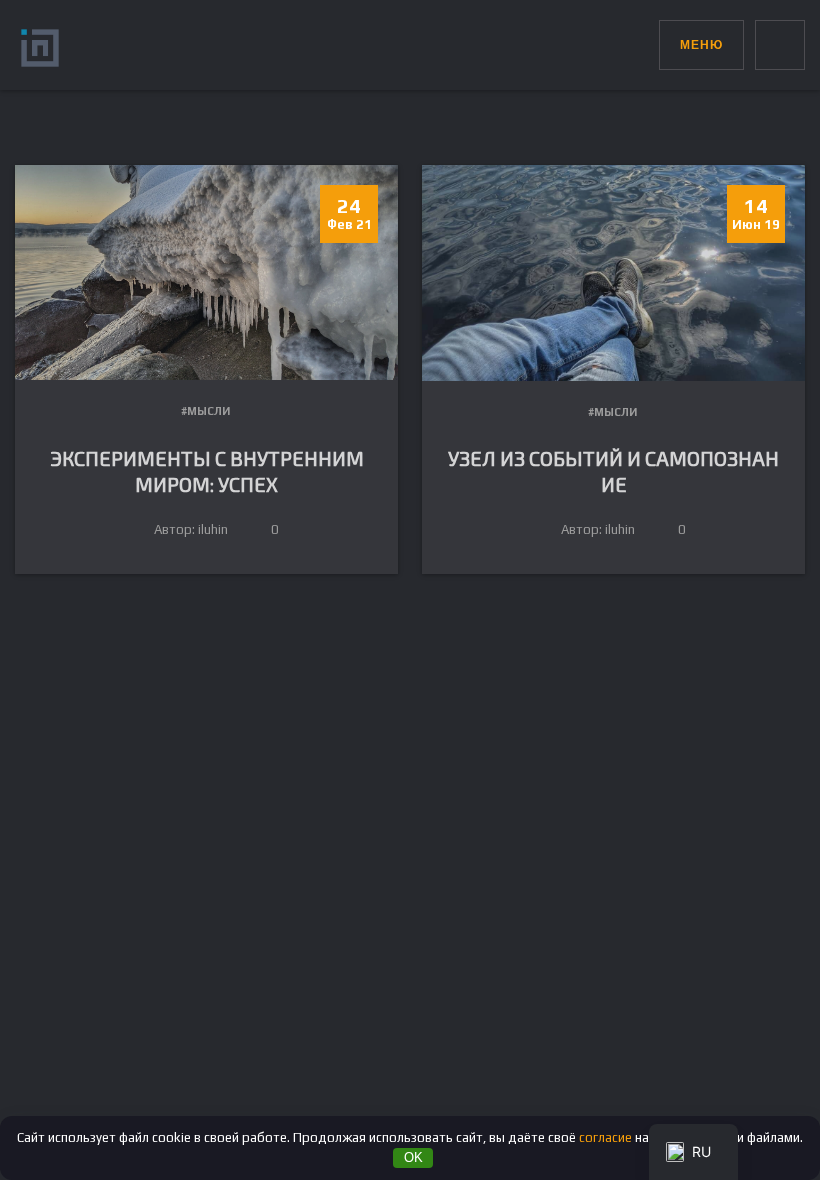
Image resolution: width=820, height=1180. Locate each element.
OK (413, 1157)
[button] (643, 40)
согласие (605, 1137)
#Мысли (205, 411)
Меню (701, 45)
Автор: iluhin (191, 529)
